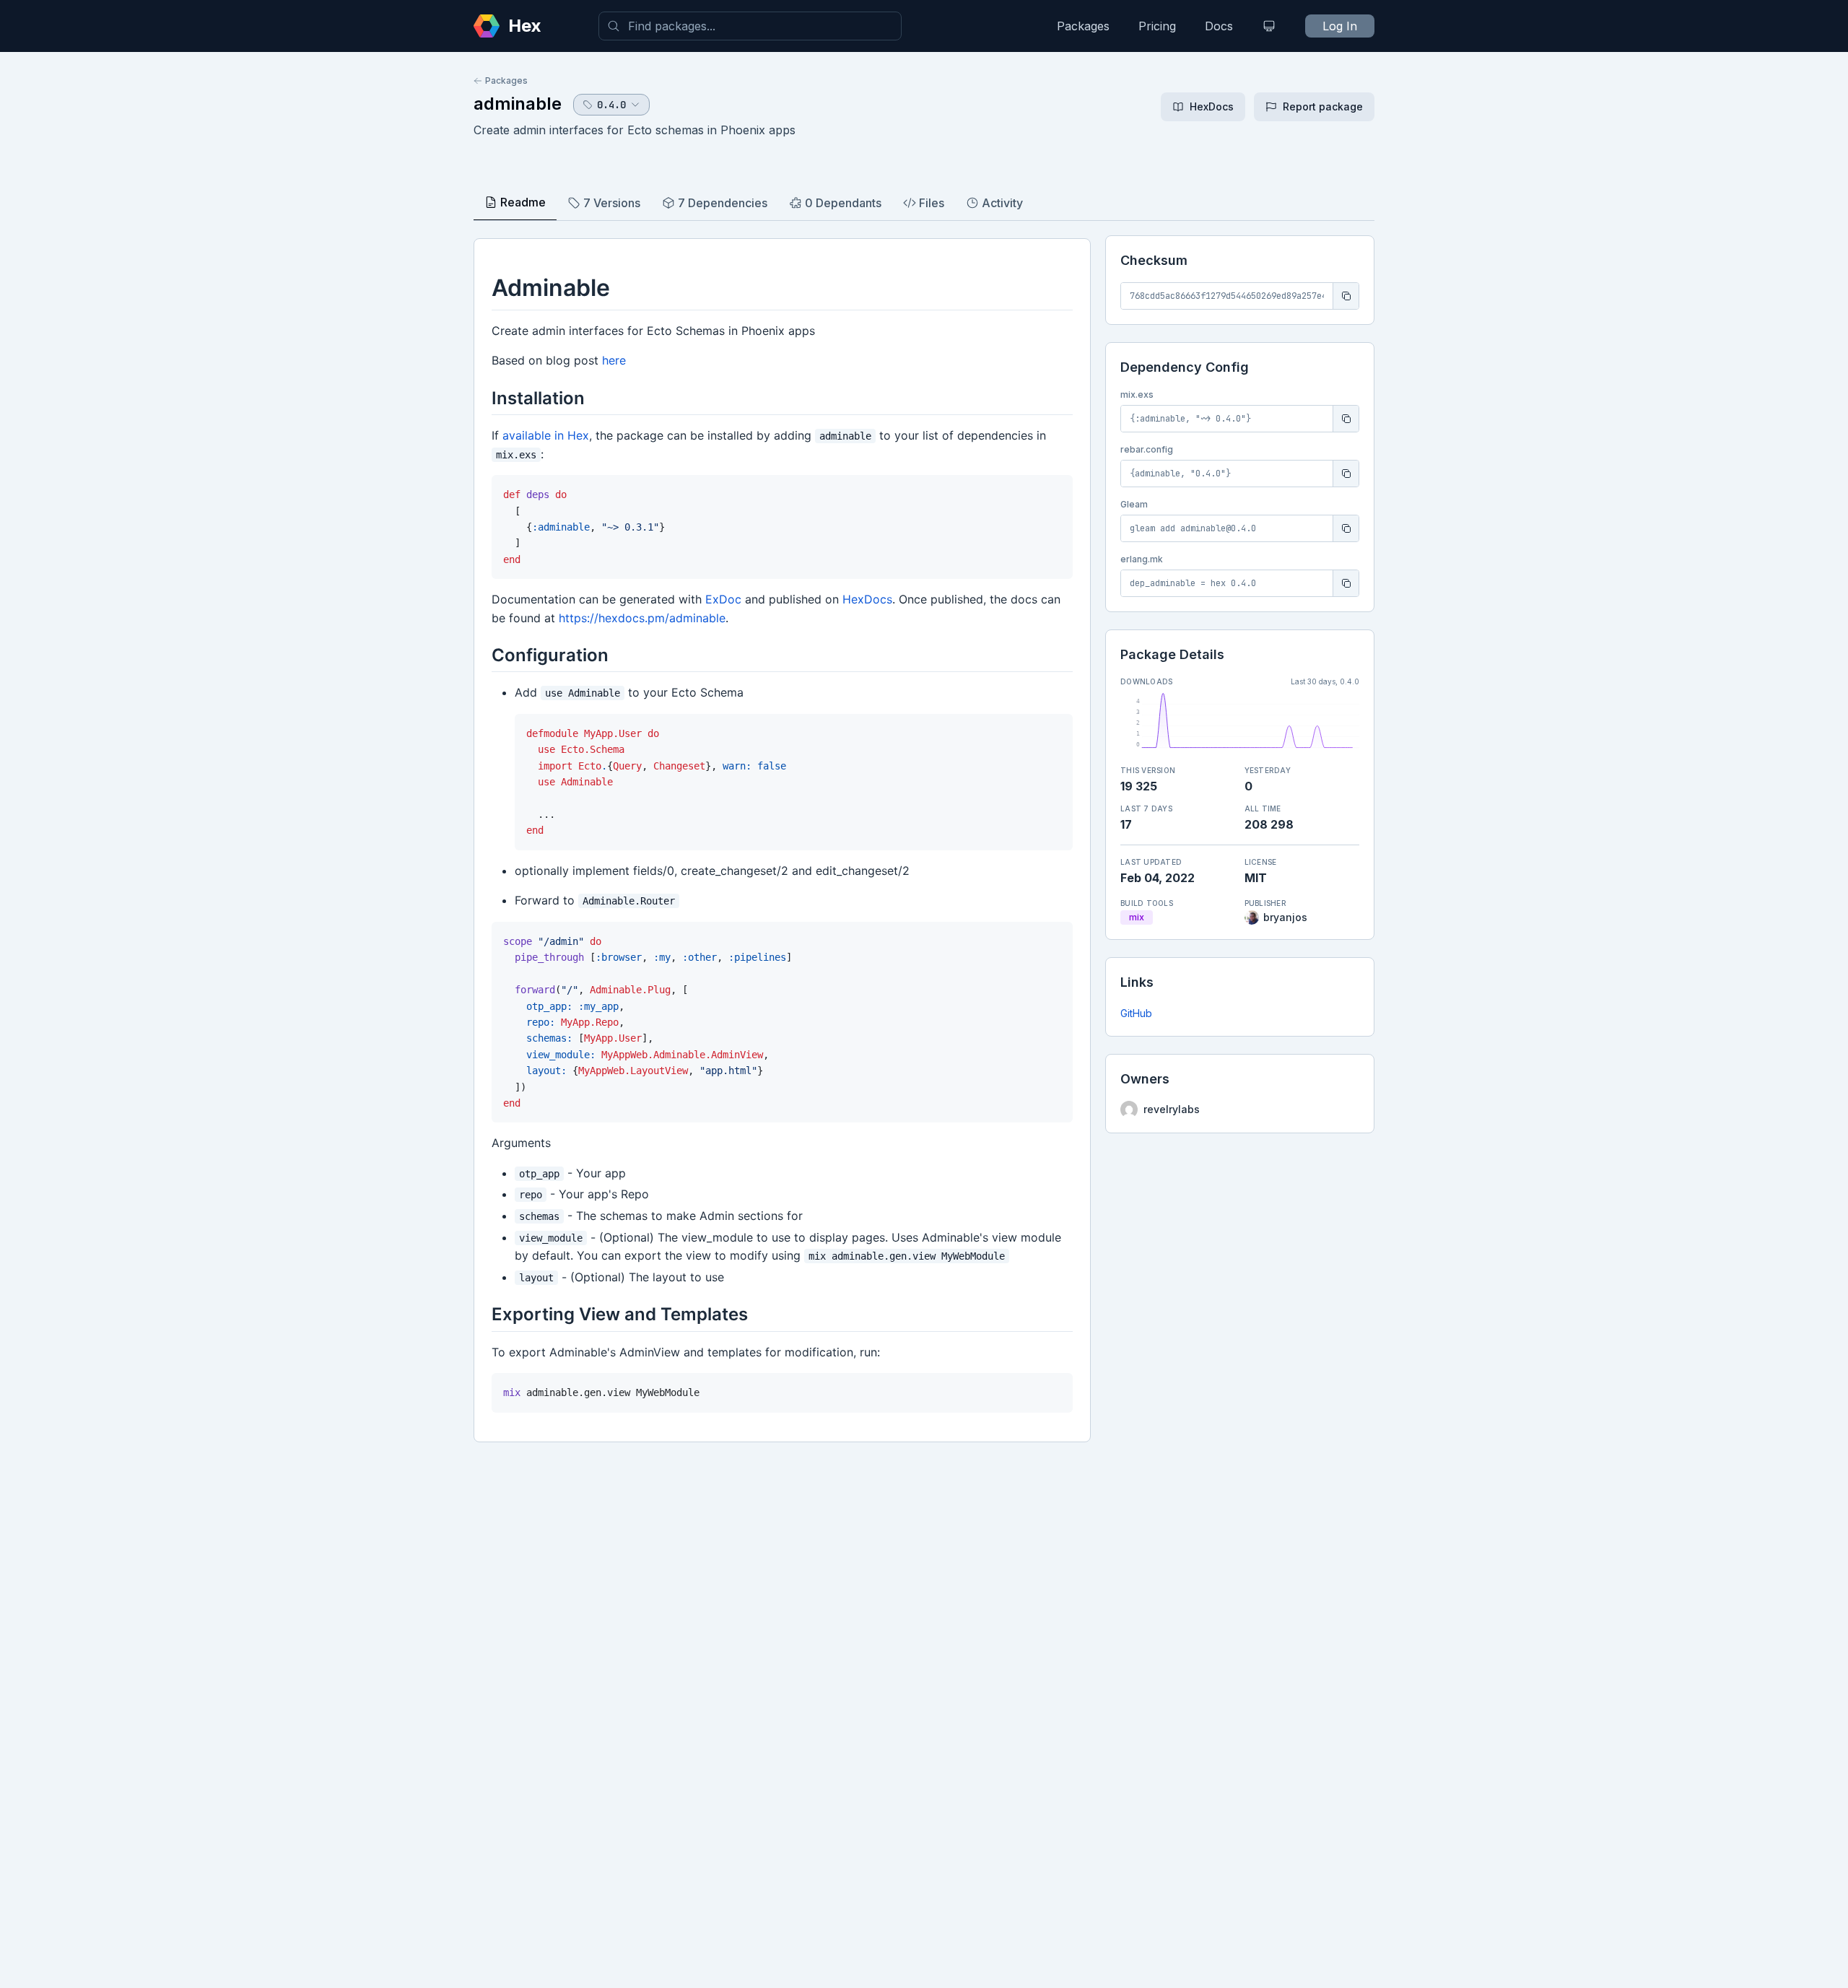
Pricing (1157, 26)
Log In (1340, 26)
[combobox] (750, 26)
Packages (1083, 26)
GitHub (1136, 1013)
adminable (518, 104)
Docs (1219, 26)
